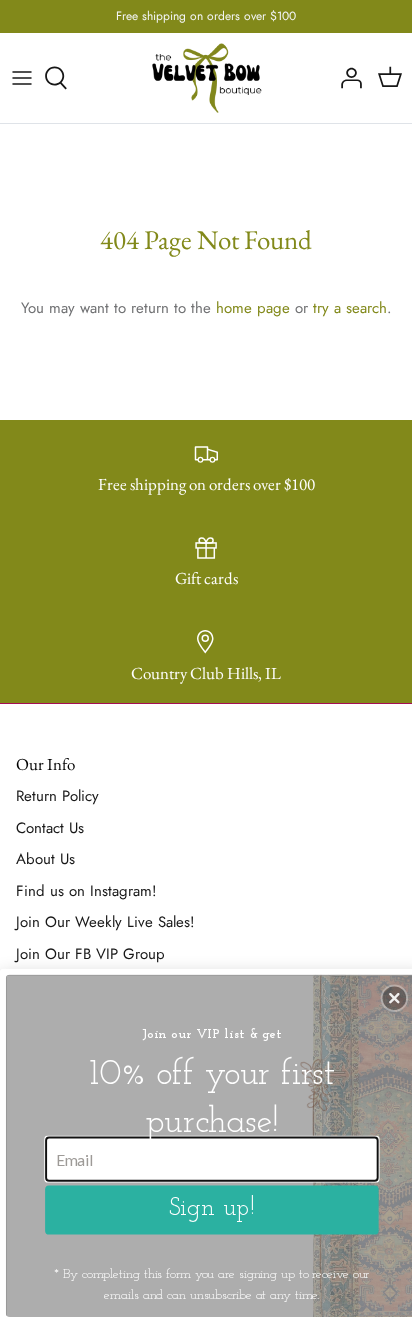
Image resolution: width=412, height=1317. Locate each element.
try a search (350, 308)
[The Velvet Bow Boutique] (206, 78)
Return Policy (57, 796)
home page (253, 308)
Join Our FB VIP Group (90, 954)
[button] (395, 998)
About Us (45, 859)
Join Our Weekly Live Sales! (105, 922)
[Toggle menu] (22, 78)
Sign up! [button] (212, 1209)
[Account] (346, 78)
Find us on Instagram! (86, 891)
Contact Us (50, 828)
